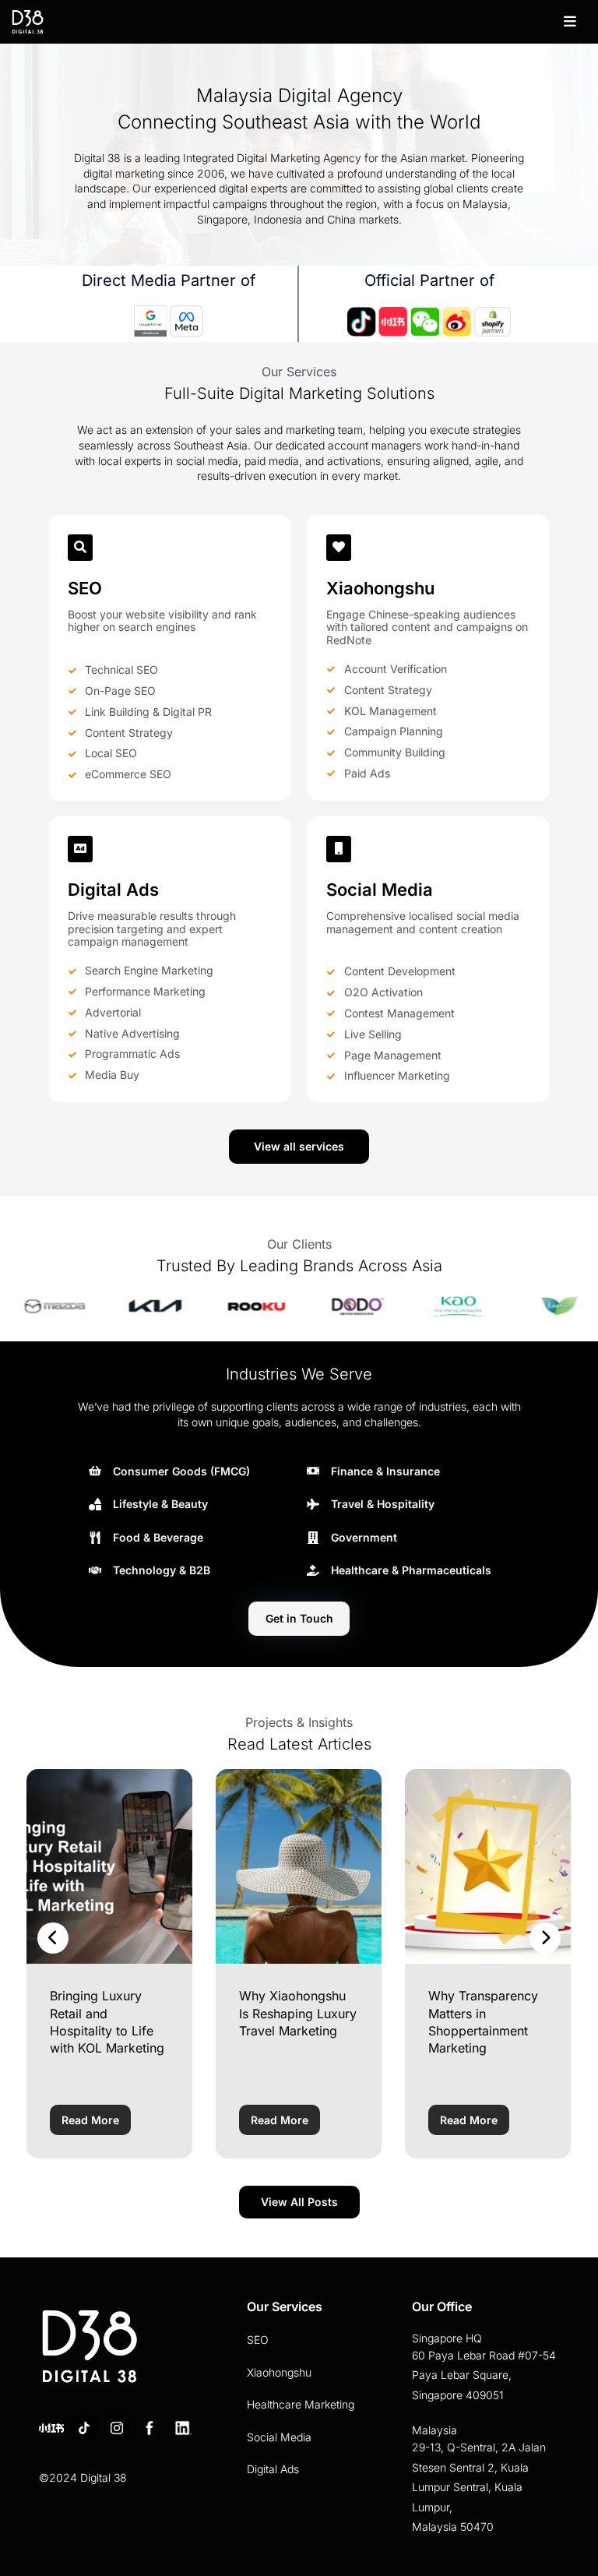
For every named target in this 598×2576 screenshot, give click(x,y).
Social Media (279, 2437)
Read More (90, 2120)
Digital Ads (273, 2469)
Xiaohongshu (279, 2372)
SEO (258, 2340)
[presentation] (53, 1938)
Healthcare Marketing (301, 2404)
